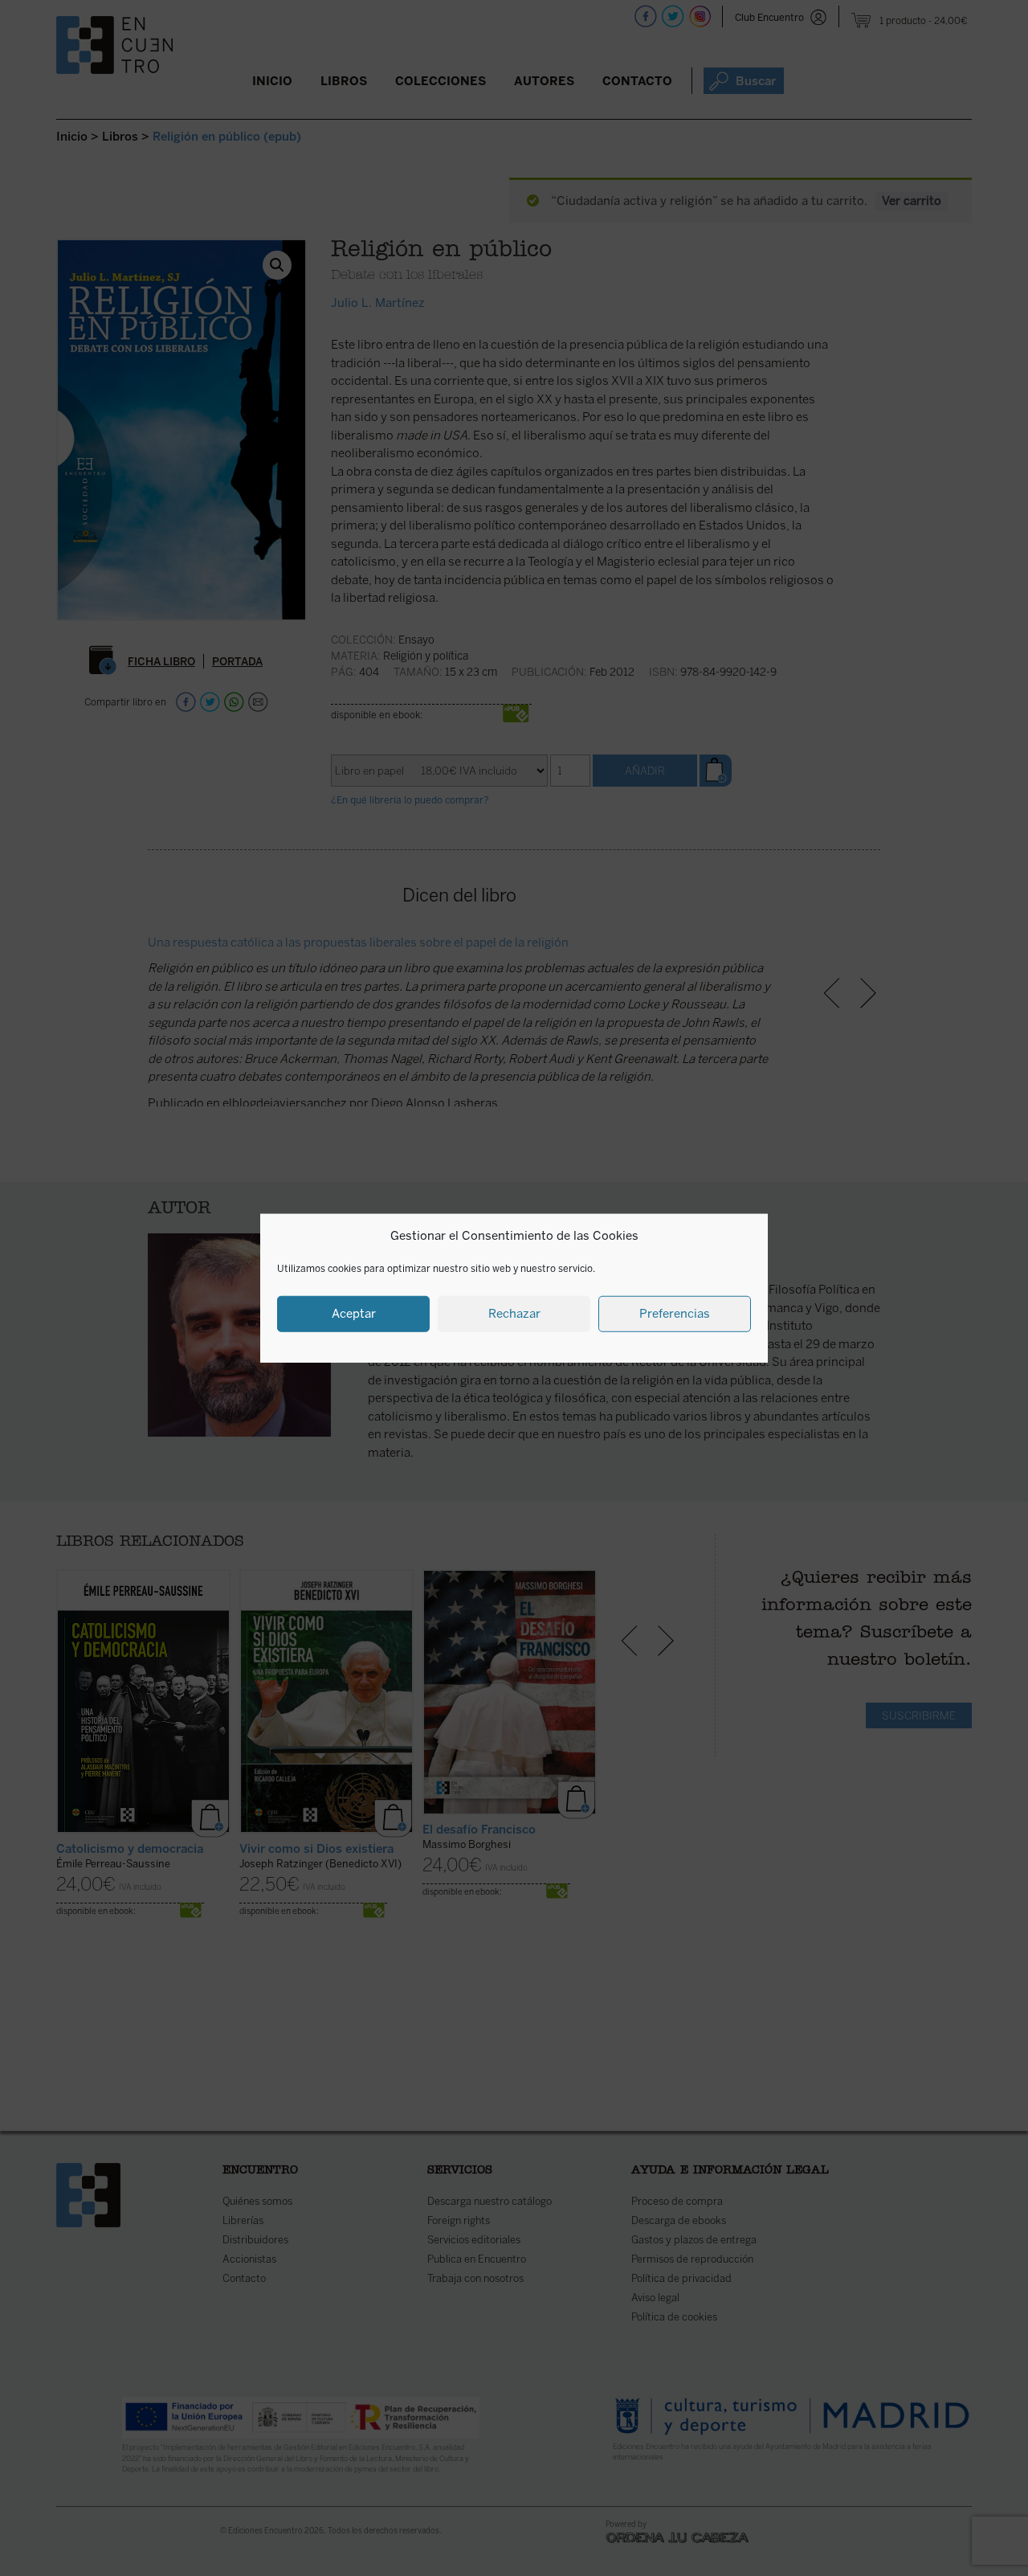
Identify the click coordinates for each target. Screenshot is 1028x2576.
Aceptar (354, 1314)
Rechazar (514, 1314)
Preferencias (675, 1314)
